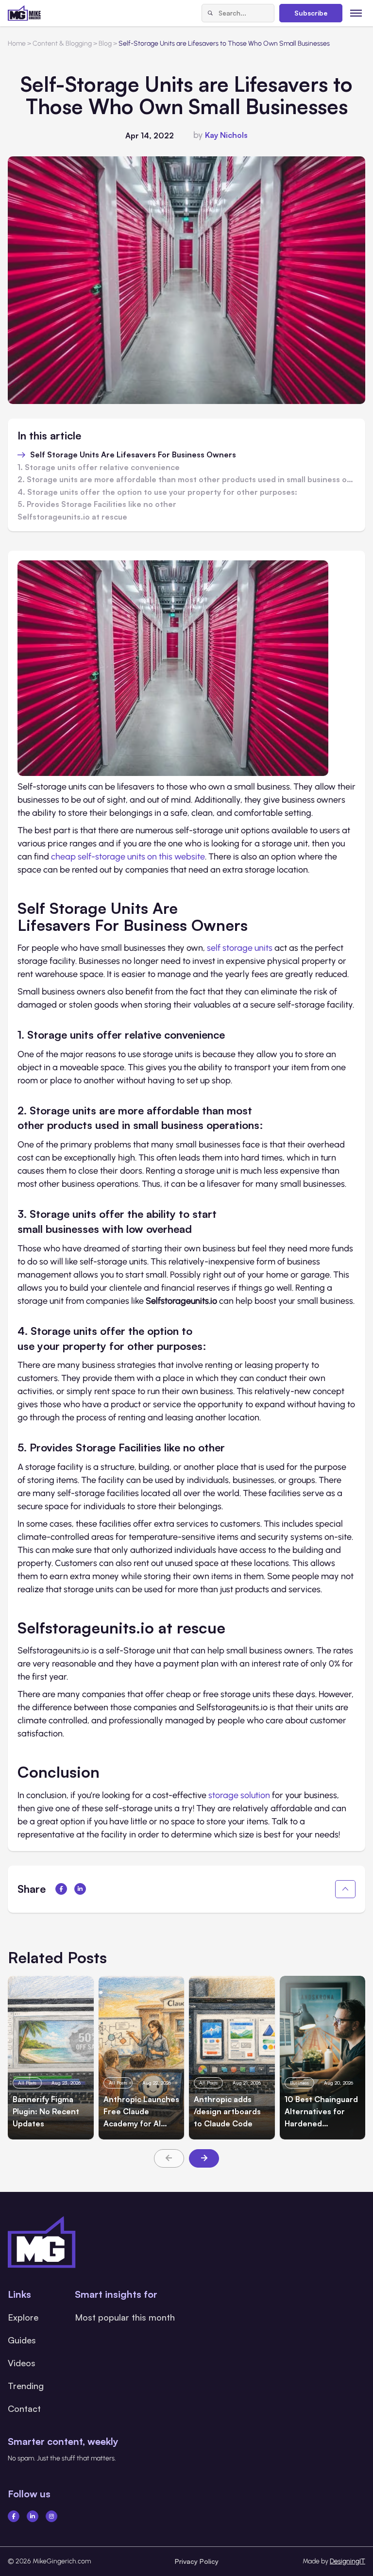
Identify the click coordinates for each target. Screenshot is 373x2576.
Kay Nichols (226, 135)
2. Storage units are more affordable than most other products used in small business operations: (186, 480)
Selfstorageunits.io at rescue (72, 517)
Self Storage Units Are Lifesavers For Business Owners (133, 455)
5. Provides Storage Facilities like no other (97, 505)
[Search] (210, 13)
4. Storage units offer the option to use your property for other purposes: (158, 492)
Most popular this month (125, 2317)
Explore (23, 2317)
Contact (24, 2408)
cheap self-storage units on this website (128, 857)
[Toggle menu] (356, 13)
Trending (26, 2386)
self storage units (240, 948)
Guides (22, 2340)
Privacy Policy (197, 2561)
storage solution (239, 1795)
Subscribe (311, 13)
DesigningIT (348, 2561)
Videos (22, 2363)
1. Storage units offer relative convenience (99, 468)
